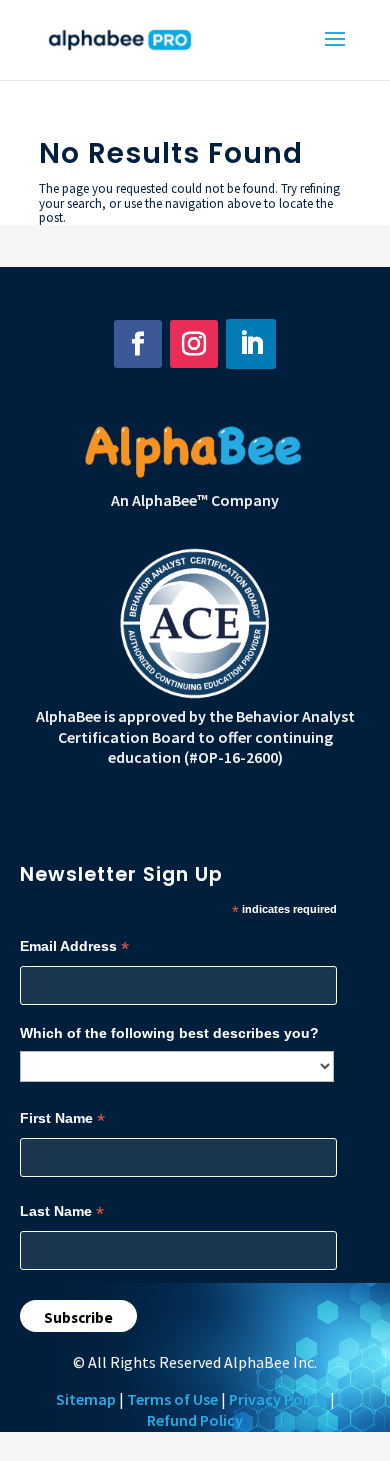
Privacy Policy (278, 1399)
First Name (62, 1118)
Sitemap (86, 1399)
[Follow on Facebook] (138, 344)
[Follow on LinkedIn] (251, 344)
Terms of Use (172, 1399)
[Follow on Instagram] (194, 344)
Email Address (74, 946)
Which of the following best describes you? (169, 1033)
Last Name (62, 1211)
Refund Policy (195, 1420)
